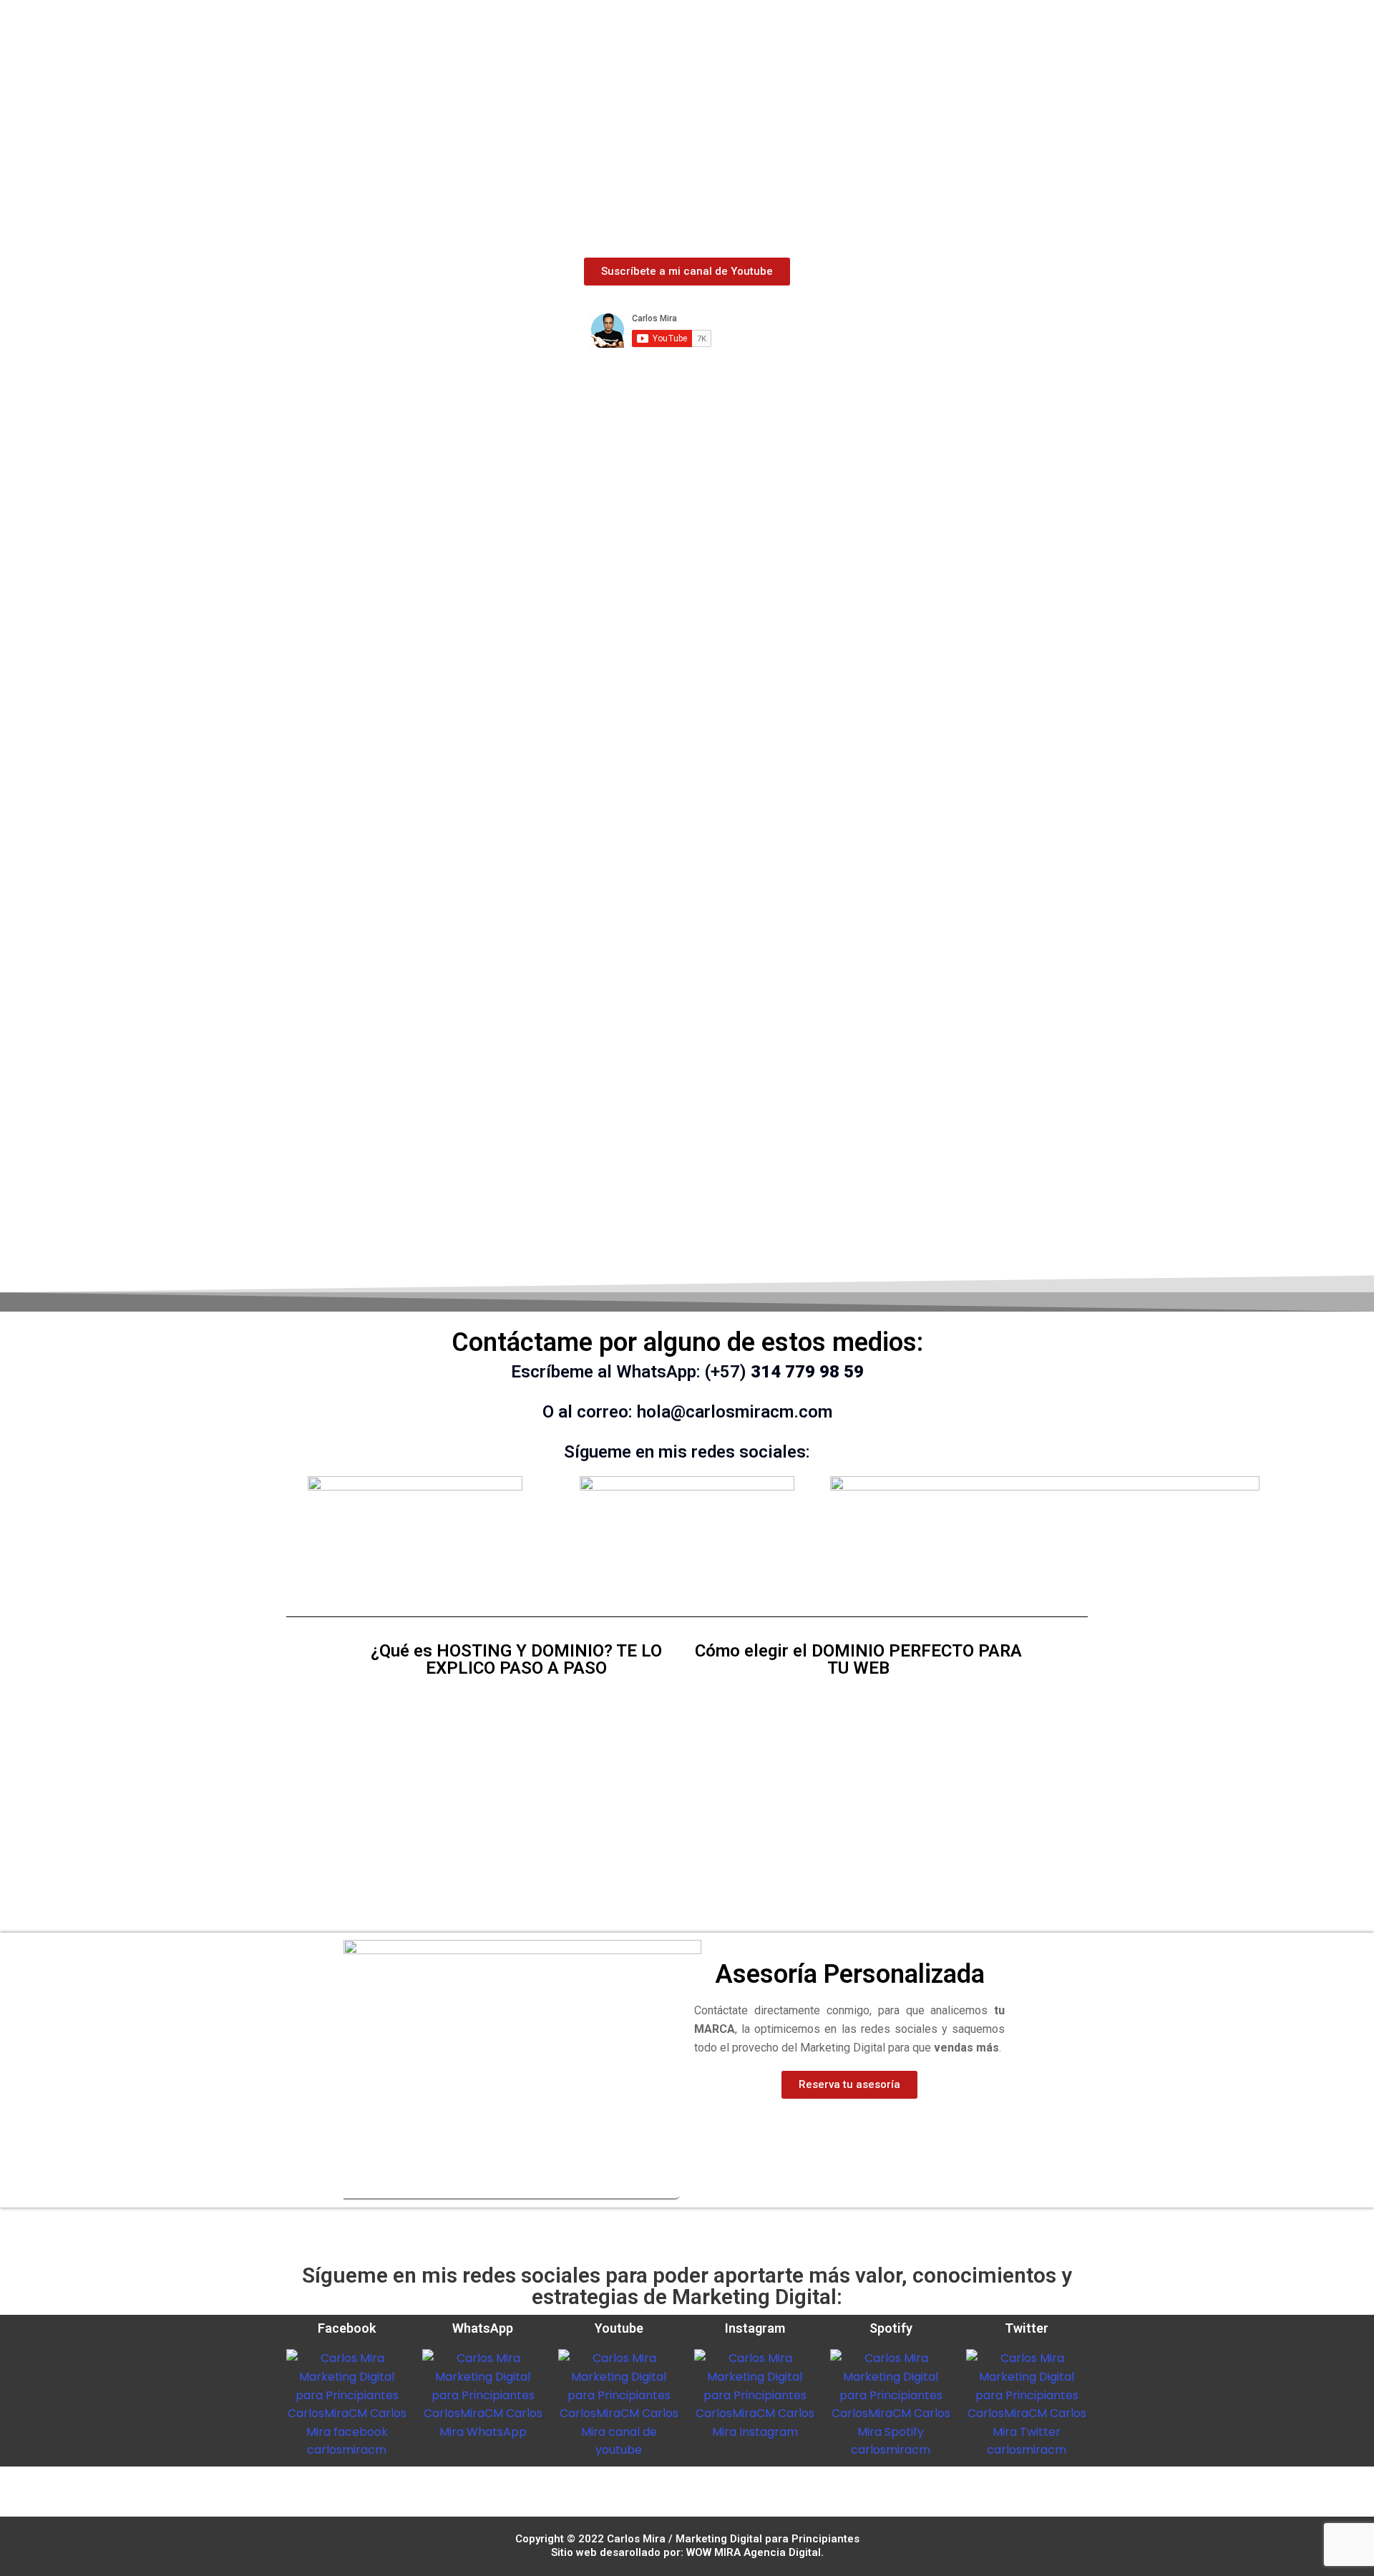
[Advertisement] (687, 145)
